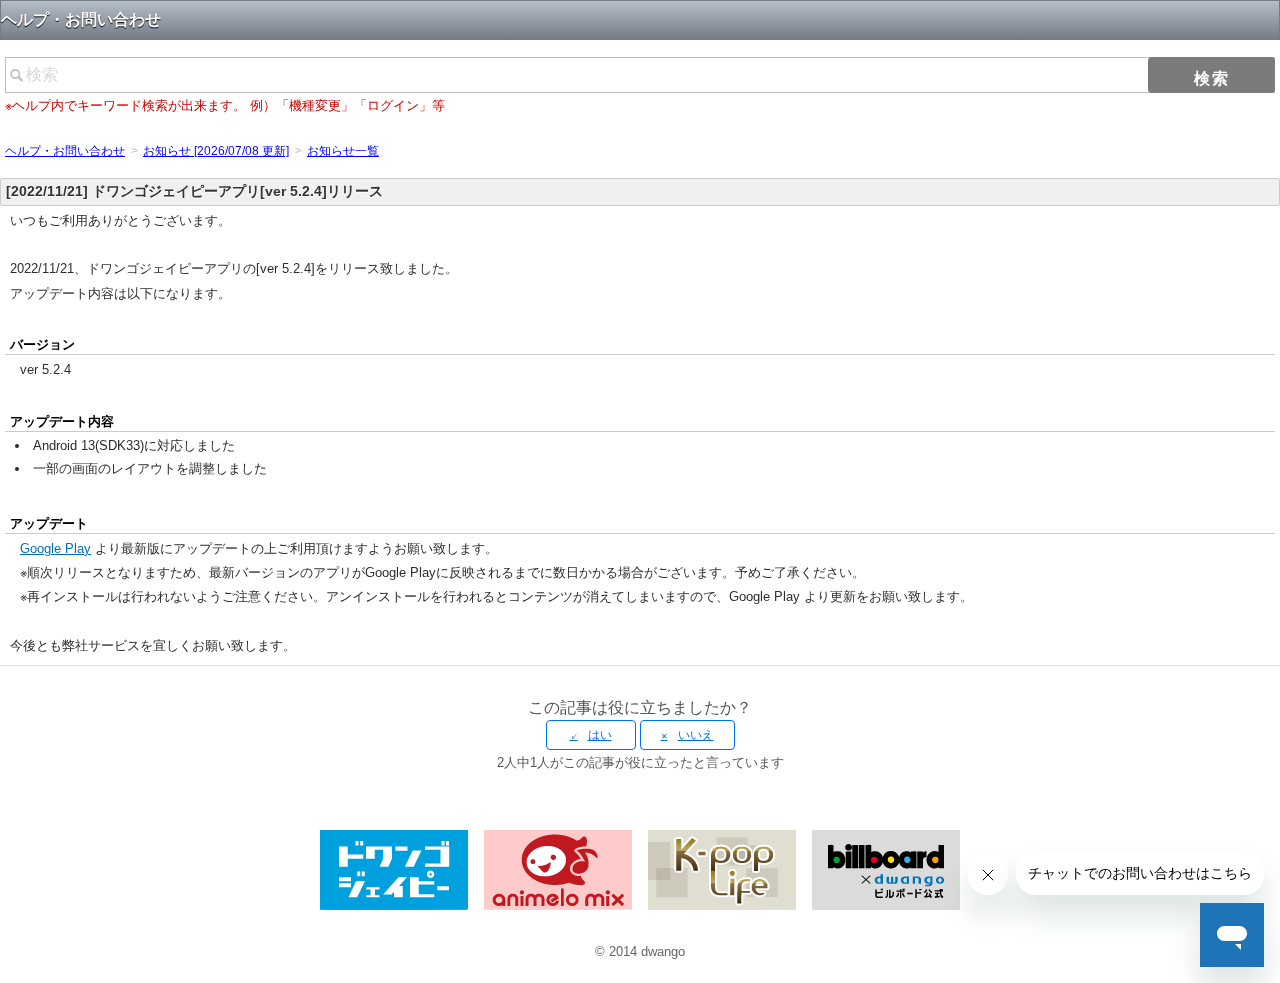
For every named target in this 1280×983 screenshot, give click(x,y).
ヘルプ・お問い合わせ (65, 151)
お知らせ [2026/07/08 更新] (216, 151)
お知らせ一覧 (343, 151)
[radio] (591, 735)
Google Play (55, 548)
